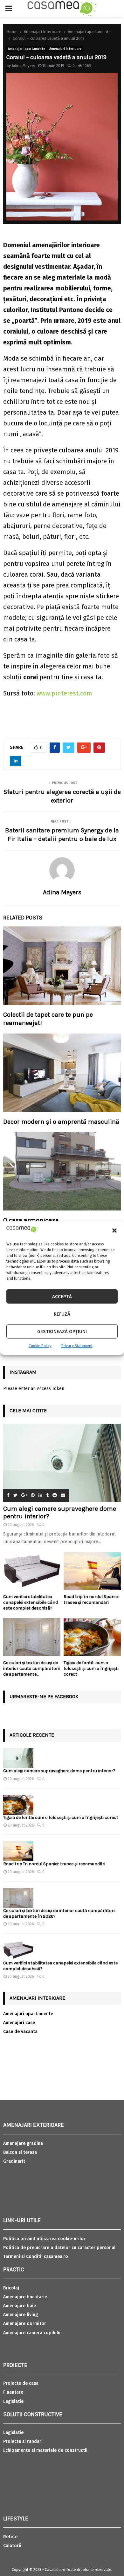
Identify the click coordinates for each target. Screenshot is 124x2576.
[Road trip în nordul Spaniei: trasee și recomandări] (92, 1571)
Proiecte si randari (23, 2441)
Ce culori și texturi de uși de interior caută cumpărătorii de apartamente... (31, 1668)
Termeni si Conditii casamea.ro (36, 2257)
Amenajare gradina (23, 2143)
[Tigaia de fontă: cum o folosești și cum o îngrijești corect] (92, 1637)
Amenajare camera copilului (32, 2333)
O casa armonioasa (31, 1220)
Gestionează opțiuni (62, 1332)
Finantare (13, 2392)
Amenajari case (19, 2023)
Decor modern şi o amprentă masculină (61, 1122)
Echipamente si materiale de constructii (45, 2450)
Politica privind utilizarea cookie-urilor (44, 2239)
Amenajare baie (20, 2306)
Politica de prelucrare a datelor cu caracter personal (59, 2248)
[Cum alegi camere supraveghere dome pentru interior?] (62, 1463)
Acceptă (62, 1297)
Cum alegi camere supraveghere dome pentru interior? (60, 1771)
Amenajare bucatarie (25, 2297)
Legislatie (13, 2401)
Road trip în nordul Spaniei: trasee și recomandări (92, 1600)
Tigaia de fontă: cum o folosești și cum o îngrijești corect (91, 1668)
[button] (114, 1230)
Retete (10, 2537)
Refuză (62, 1314)
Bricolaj (11, 2288)
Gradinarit (14, 2161)
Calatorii (12, 2546)
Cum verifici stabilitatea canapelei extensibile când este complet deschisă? (31, 1602)
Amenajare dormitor (25, 2324)
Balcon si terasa (20, 2152)
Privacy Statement (77, 1346)
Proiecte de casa (21, 2383)
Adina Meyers (23, 66)
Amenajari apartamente (27, 49)
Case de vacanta (20, 2032)
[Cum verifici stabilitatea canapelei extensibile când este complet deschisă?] (32, 1571)
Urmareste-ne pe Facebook (44, 1696)
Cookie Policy (40, 1346)
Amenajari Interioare (65, 49)
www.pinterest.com (64, 693)
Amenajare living (21, 2315)
